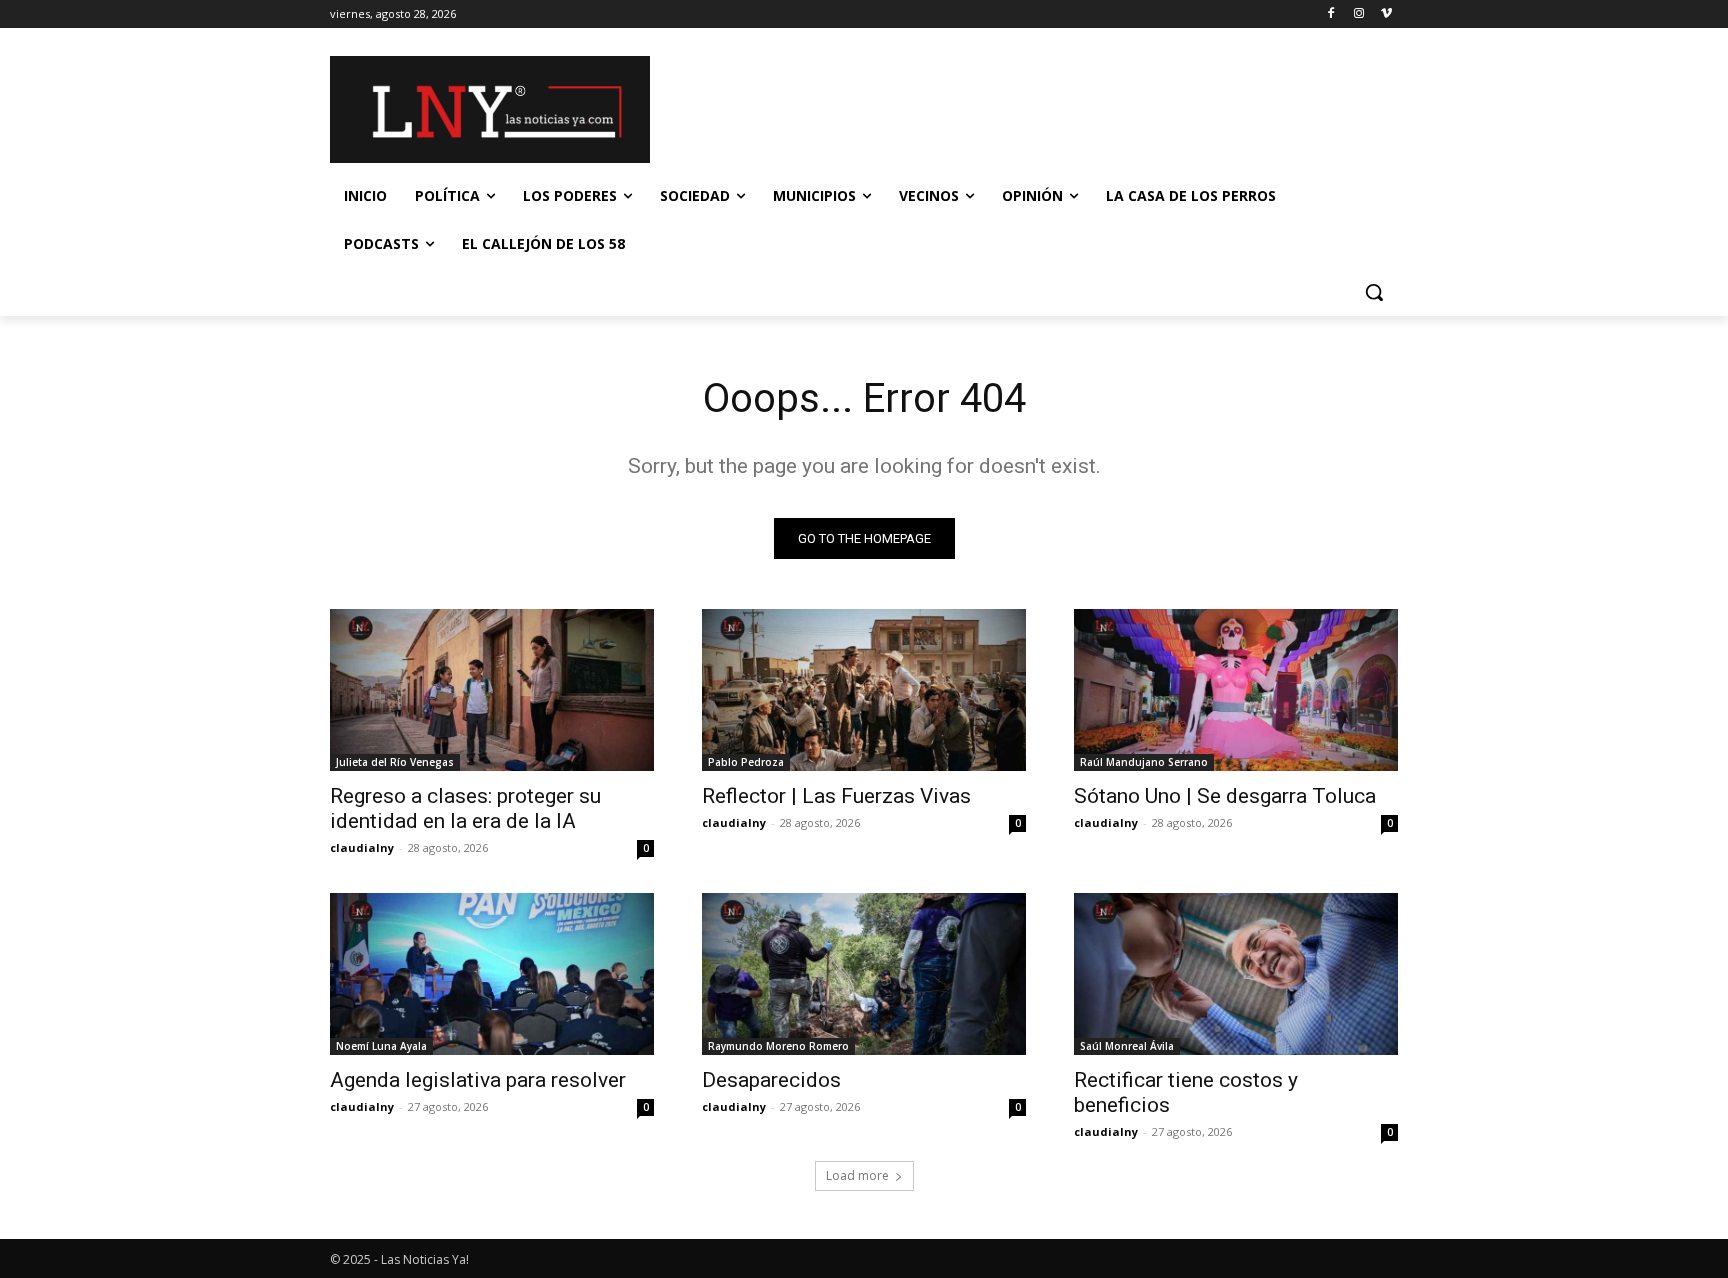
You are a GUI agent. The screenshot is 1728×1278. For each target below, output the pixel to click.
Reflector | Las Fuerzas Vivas (836, 796)
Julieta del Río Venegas (395, 762)
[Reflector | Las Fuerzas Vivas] (864, 690)
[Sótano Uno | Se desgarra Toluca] (1236, 690)
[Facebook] (1331, 14)
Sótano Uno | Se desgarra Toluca (1225, 796)
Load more (857, 1175)
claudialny (362, 847)
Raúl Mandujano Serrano (1144, 762)
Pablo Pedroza (746, 762)
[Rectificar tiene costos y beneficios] (1236, 974)
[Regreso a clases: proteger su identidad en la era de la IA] (492, 690)
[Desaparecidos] (864, 974)
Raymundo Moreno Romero (778, 1046)
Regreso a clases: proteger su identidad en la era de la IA (465, 808)
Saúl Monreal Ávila (1127, 1046)
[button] (1374, 292)
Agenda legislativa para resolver (478, 1080)
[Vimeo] (1386, 14)
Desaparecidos (771, 1080)
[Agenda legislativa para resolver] (492, 974)
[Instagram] (1358, 14)
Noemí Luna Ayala (381, 1046)
